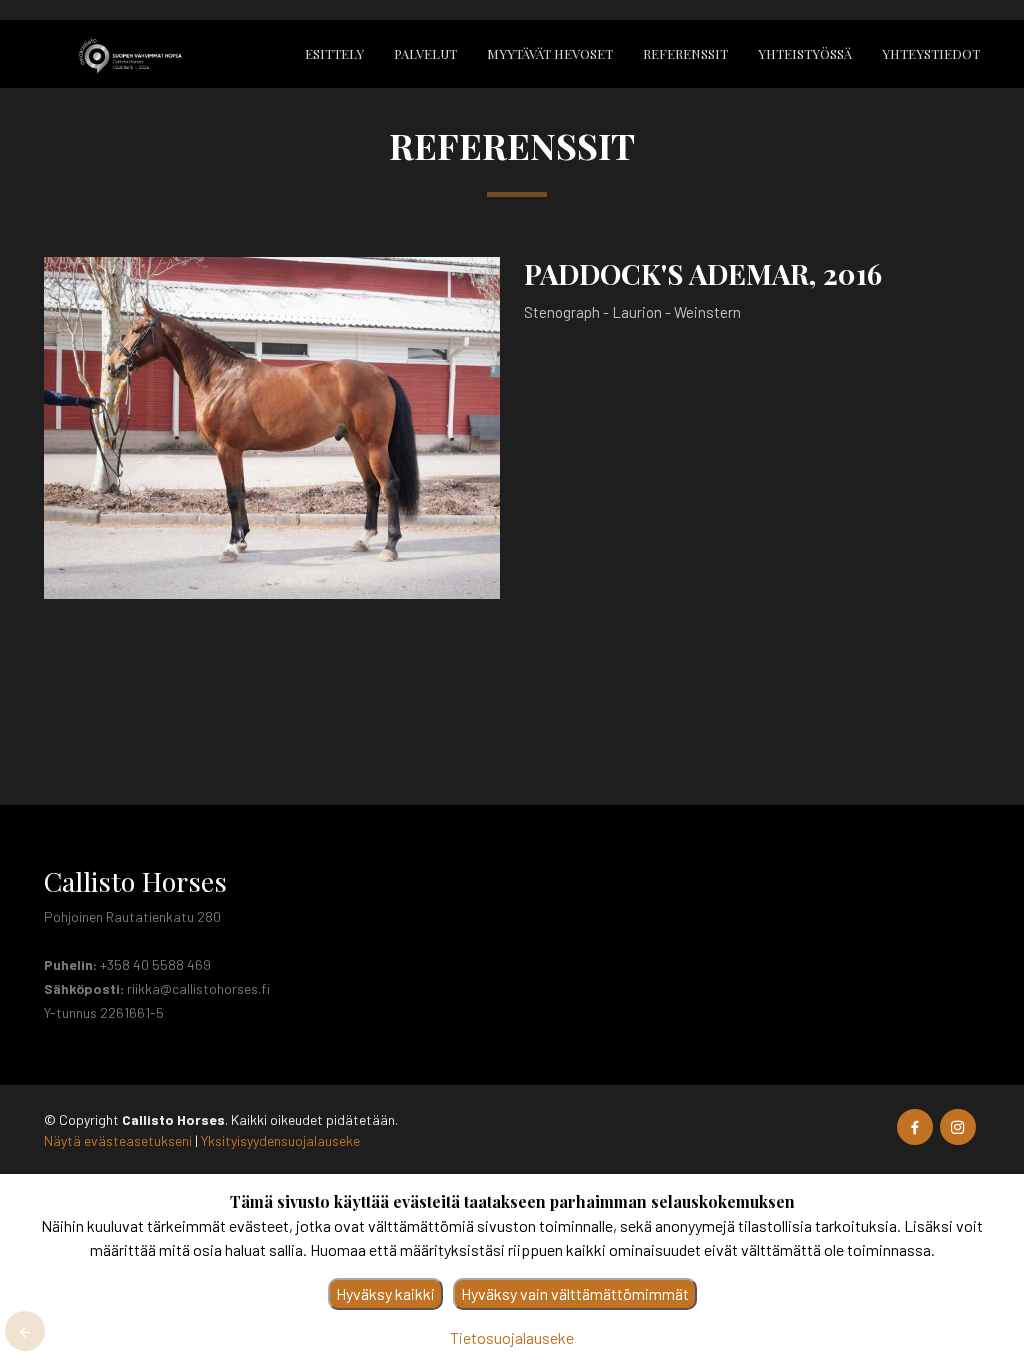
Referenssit (685, 53)
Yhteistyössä (805, 53)
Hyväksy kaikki (385, 1293)
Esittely (334, 53)
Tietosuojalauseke (512, 1337)
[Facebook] (915, 1127)
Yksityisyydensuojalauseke (280, 1140)
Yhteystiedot (931, 53)
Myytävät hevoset (550, 53)
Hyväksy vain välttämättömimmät (575, 1293)
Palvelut (425, 53)
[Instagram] (958, 1127)
